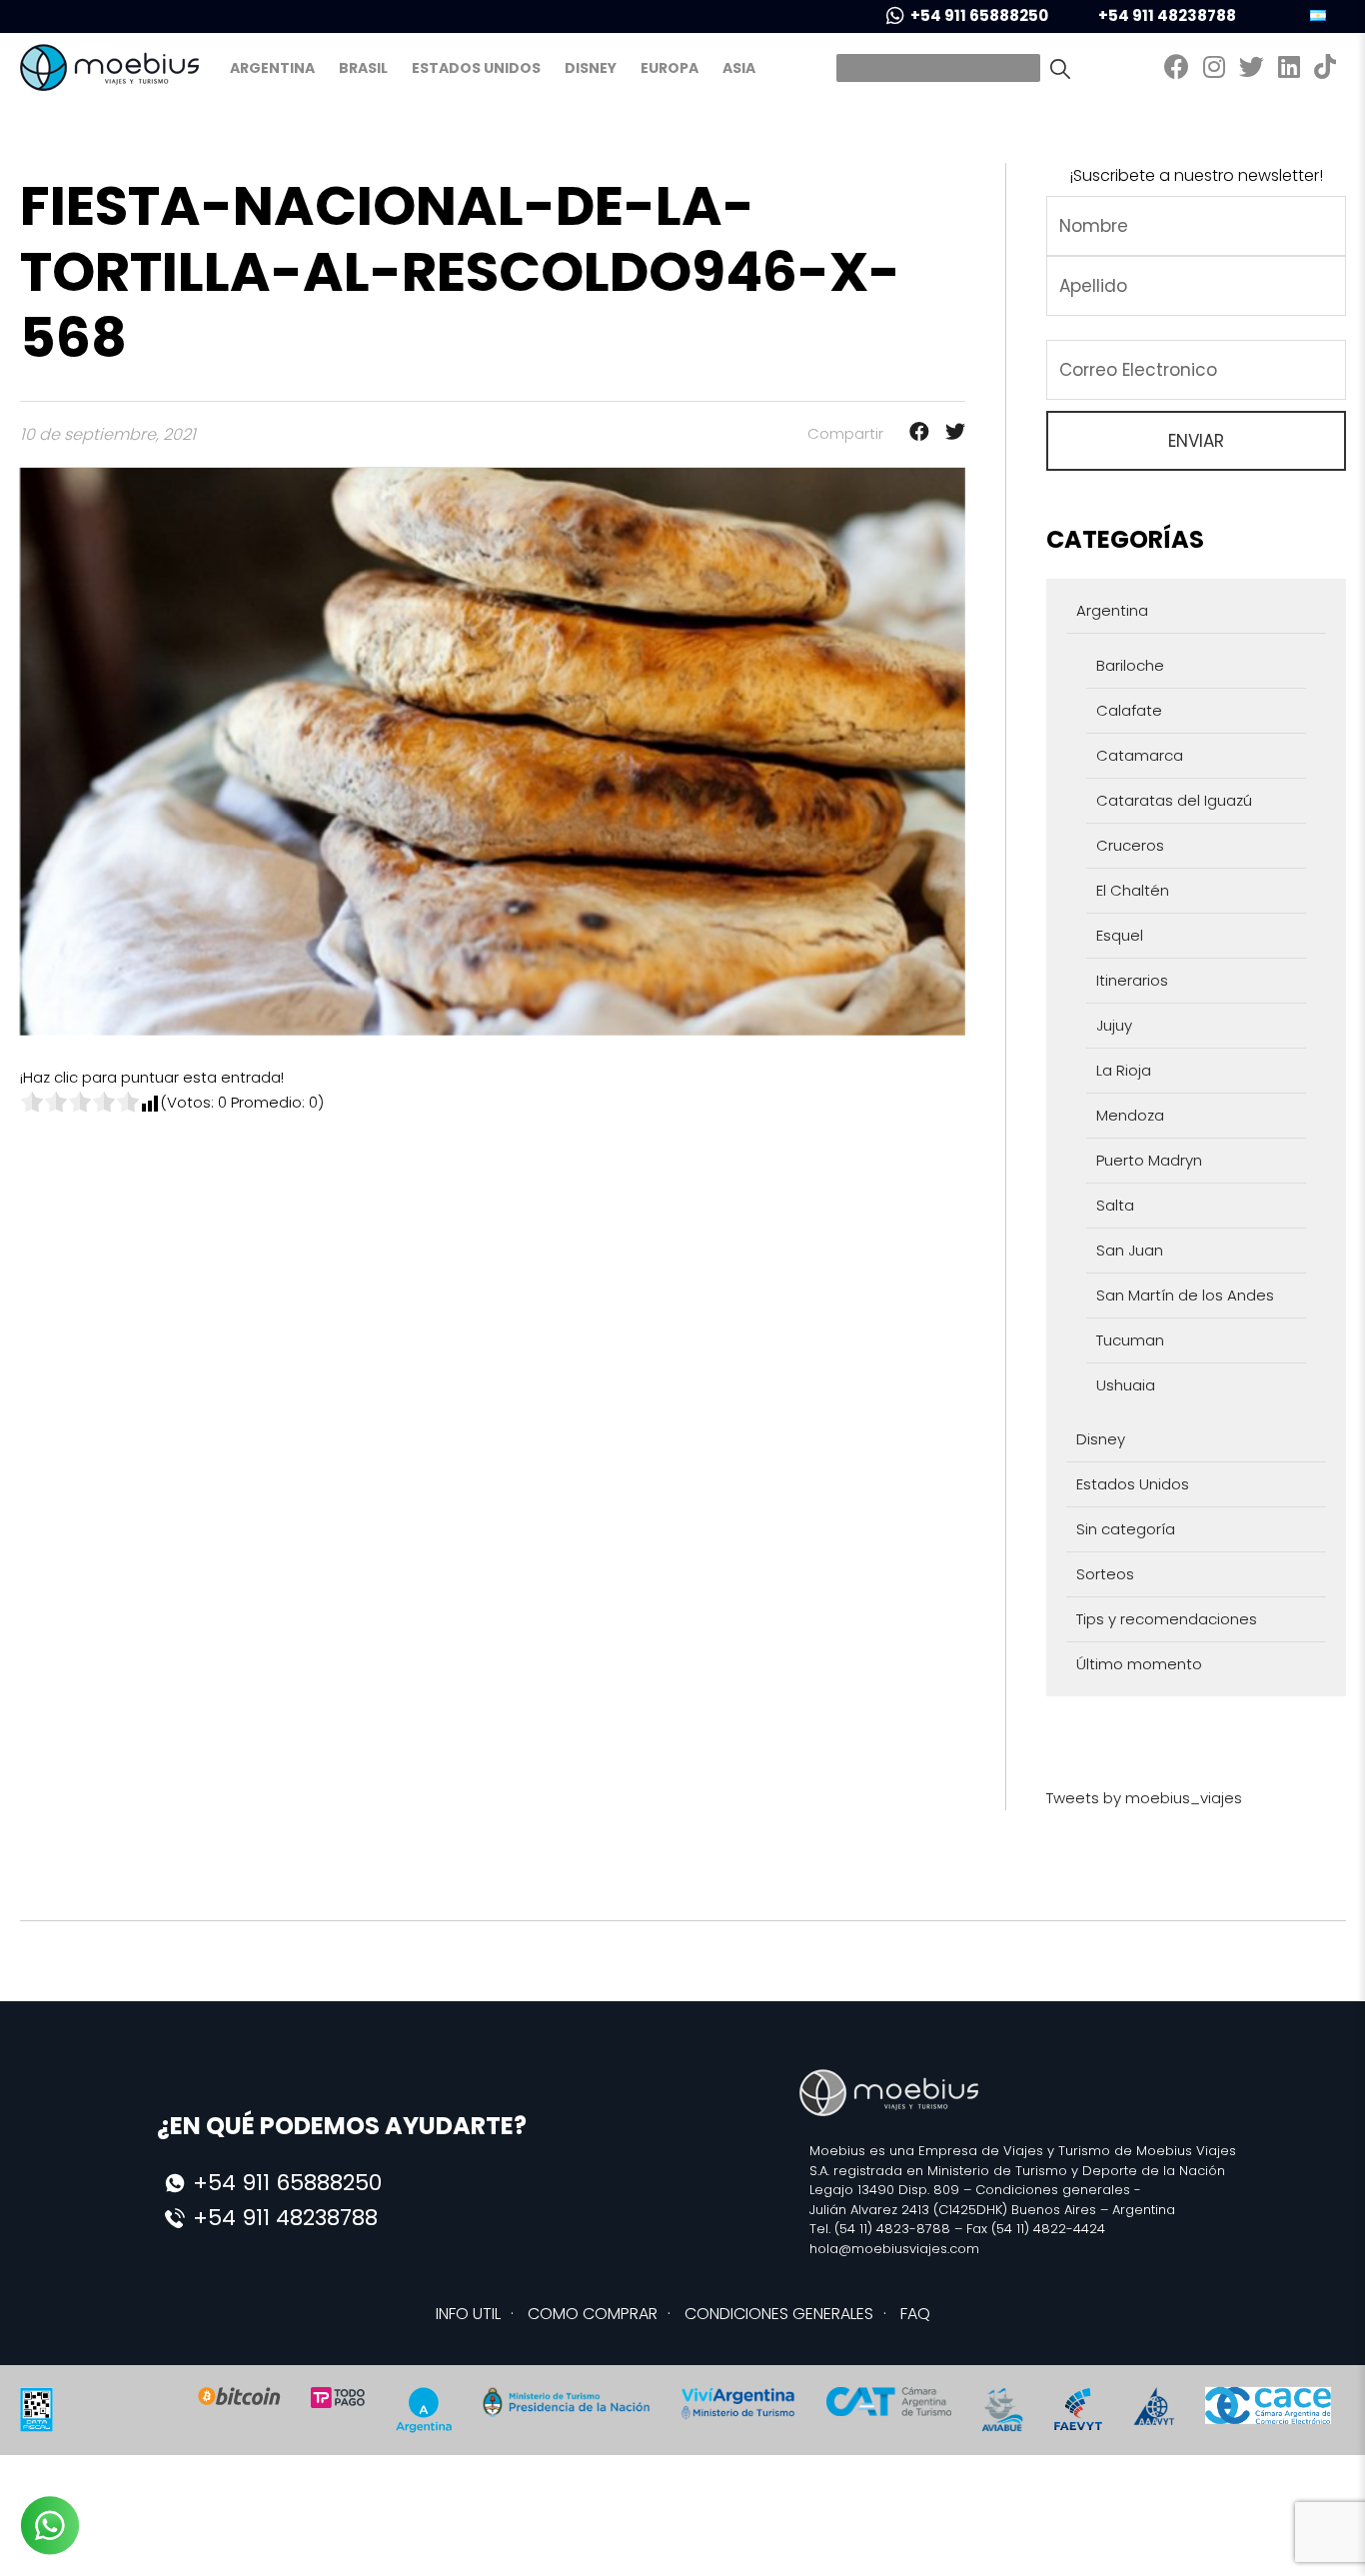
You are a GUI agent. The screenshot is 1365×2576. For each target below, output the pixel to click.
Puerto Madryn (1149, 1160)
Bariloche (1130, 665)
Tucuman (1130, 1340)
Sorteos (1105, 1574)
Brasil (363, 68)
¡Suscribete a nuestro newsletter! (1196, 175)
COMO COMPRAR (593, 2314)
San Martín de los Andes (1185, 1295)
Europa (670, 68)
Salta (1115, 1205)
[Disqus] (493, 1364)
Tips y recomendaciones (1167, 1619)
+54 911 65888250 (979, 15)
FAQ (915, 2314)
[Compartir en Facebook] (913, 433)
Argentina (272, 68)
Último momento (1139, 1664)
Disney (591, 68)
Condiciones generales (1053, 2190)
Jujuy (1114, 1025)
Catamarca (1140, 755)
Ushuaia (1126, 1385)
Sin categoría (1126, 1529)
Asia (739, 68)
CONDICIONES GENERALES (779, 2314)
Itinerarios (1132, 980)
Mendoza (1130, 1115)
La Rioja (1124, 1070)
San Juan (1130, 1250)
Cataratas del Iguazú (1174, 800)
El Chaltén (1133, 890)
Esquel (1120, 935)
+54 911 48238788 (1167, 15)
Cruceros (1130, 845)
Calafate (1129, 710)
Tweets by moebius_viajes (1144, 1798)
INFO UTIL (468, 2314)
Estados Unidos (476, 68)
